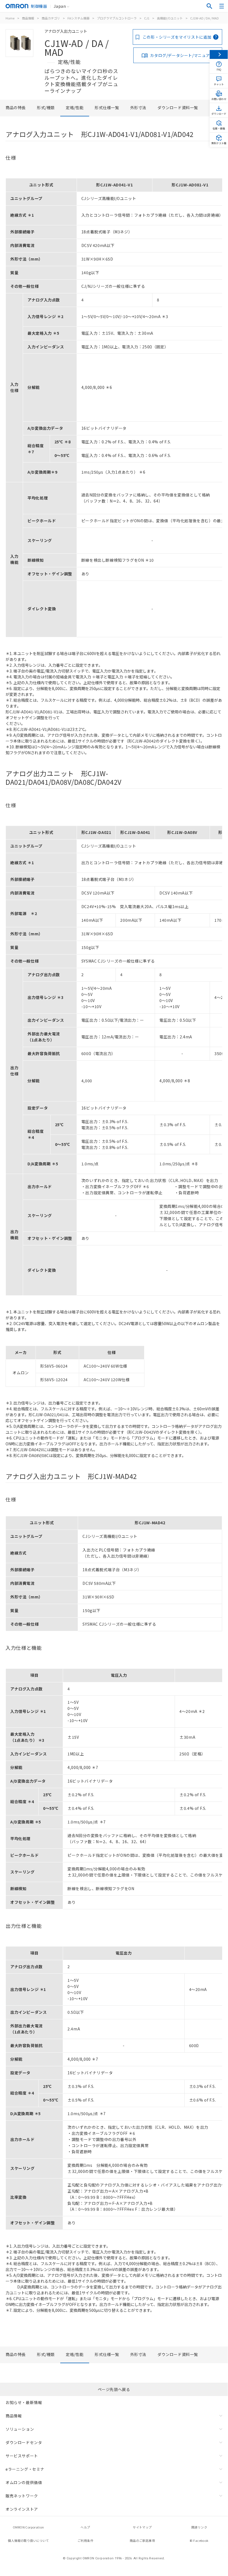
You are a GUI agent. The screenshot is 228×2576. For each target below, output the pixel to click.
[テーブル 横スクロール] (114, 176)
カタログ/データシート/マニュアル (182, 55)
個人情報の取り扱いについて (28, 2540)
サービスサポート (22, 2456)
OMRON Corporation (28, 2527)
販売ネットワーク (22, 2496)
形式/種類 (46, 108)
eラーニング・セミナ (25, 2469)
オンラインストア (22, 2509)
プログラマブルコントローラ (117, 18)
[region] (114, 406)
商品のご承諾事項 (142, 2540)
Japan (60, 6)
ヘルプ (85, 2527)
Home (10, 18)
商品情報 (28, 18)
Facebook (201, 2540)
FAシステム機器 (78, 18)
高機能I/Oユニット (170, 18)
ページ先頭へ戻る (114, 2389)
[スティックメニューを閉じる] (219, 54)
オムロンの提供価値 (24, 2482)
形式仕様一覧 (107, 108)
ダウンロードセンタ (24, 2442)
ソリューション (20, 2429)
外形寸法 (138, 108)
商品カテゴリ (51, 18)
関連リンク (199, 2527)
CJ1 (147, 18)
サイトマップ (142, 2527)
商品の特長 (16, 108)
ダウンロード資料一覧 (178, 108)
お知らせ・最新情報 (24, 2402)
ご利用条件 (85, 2540)
